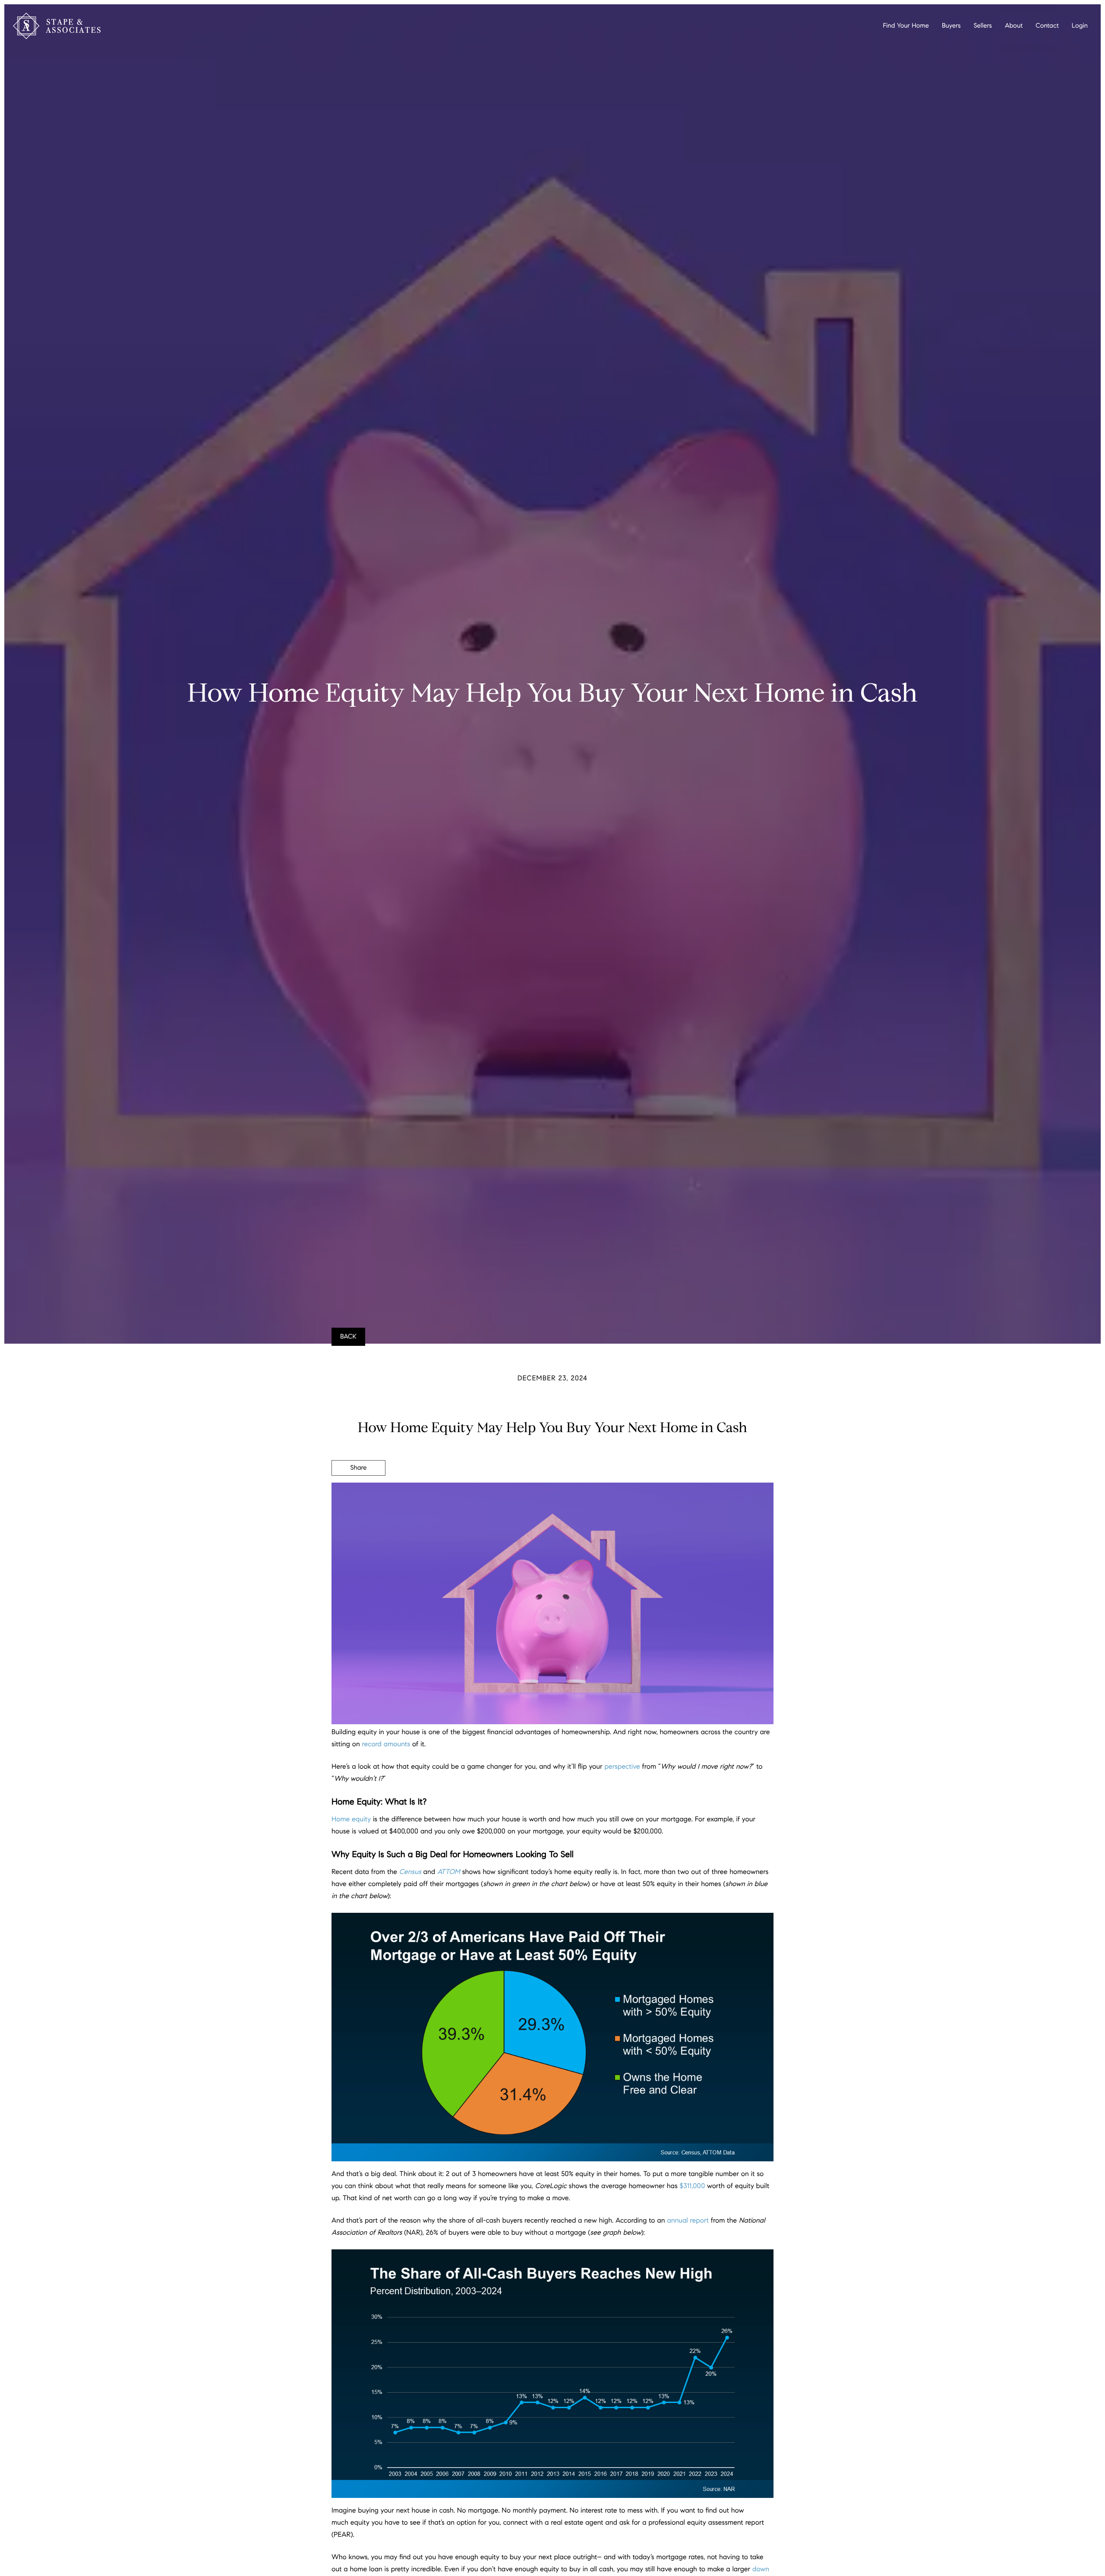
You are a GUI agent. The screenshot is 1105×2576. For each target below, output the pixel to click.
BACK (348, 1337)
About (1014, 26)
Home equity (351, 1819)
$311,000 (693, 2186)
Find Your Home (906, 26)
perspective (622, 1767)
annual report (688, 2221)
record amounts (386, 1744)
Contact (1047, 26)
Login (1080, 26)
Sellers (983, 26)
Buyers (951, 26)
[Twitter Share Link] (358, 1492)
